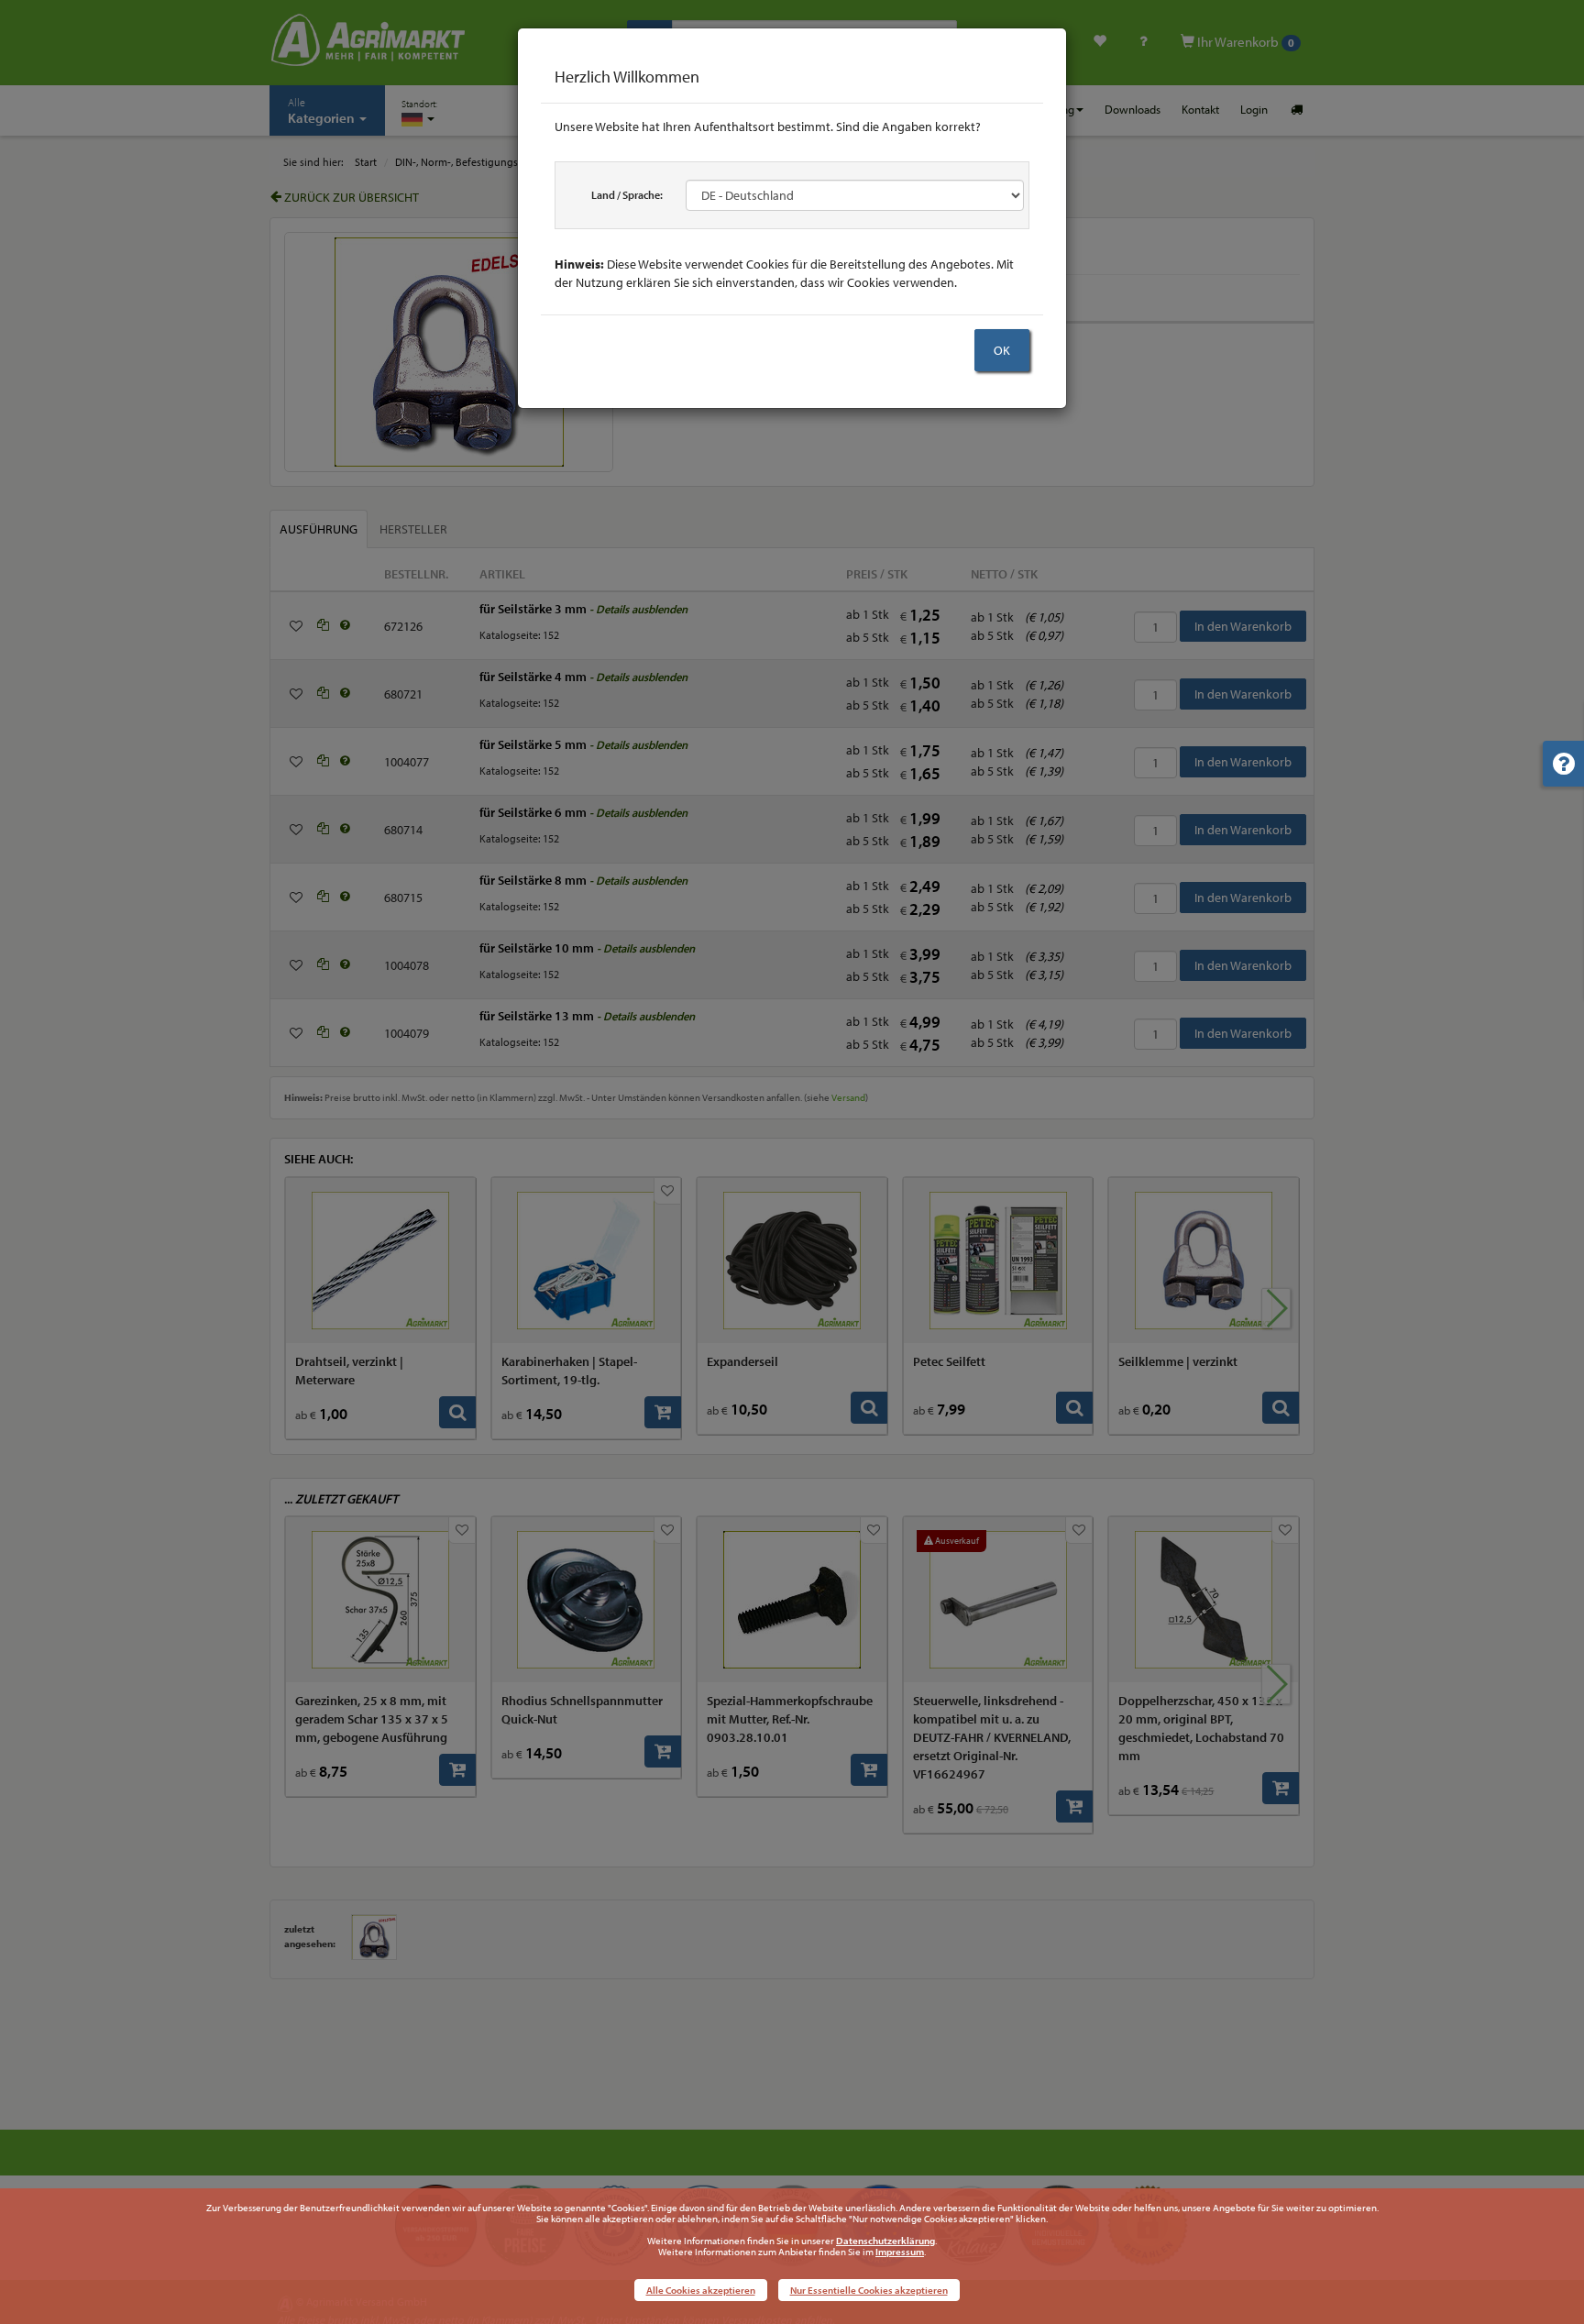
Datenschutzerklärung (885, 2241)
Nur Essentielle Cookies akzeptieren (869, 2290)
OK (1002, 350)
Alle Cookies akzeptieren (701, 2290)
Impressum (900, 2252)
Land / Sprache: (627, 195)
